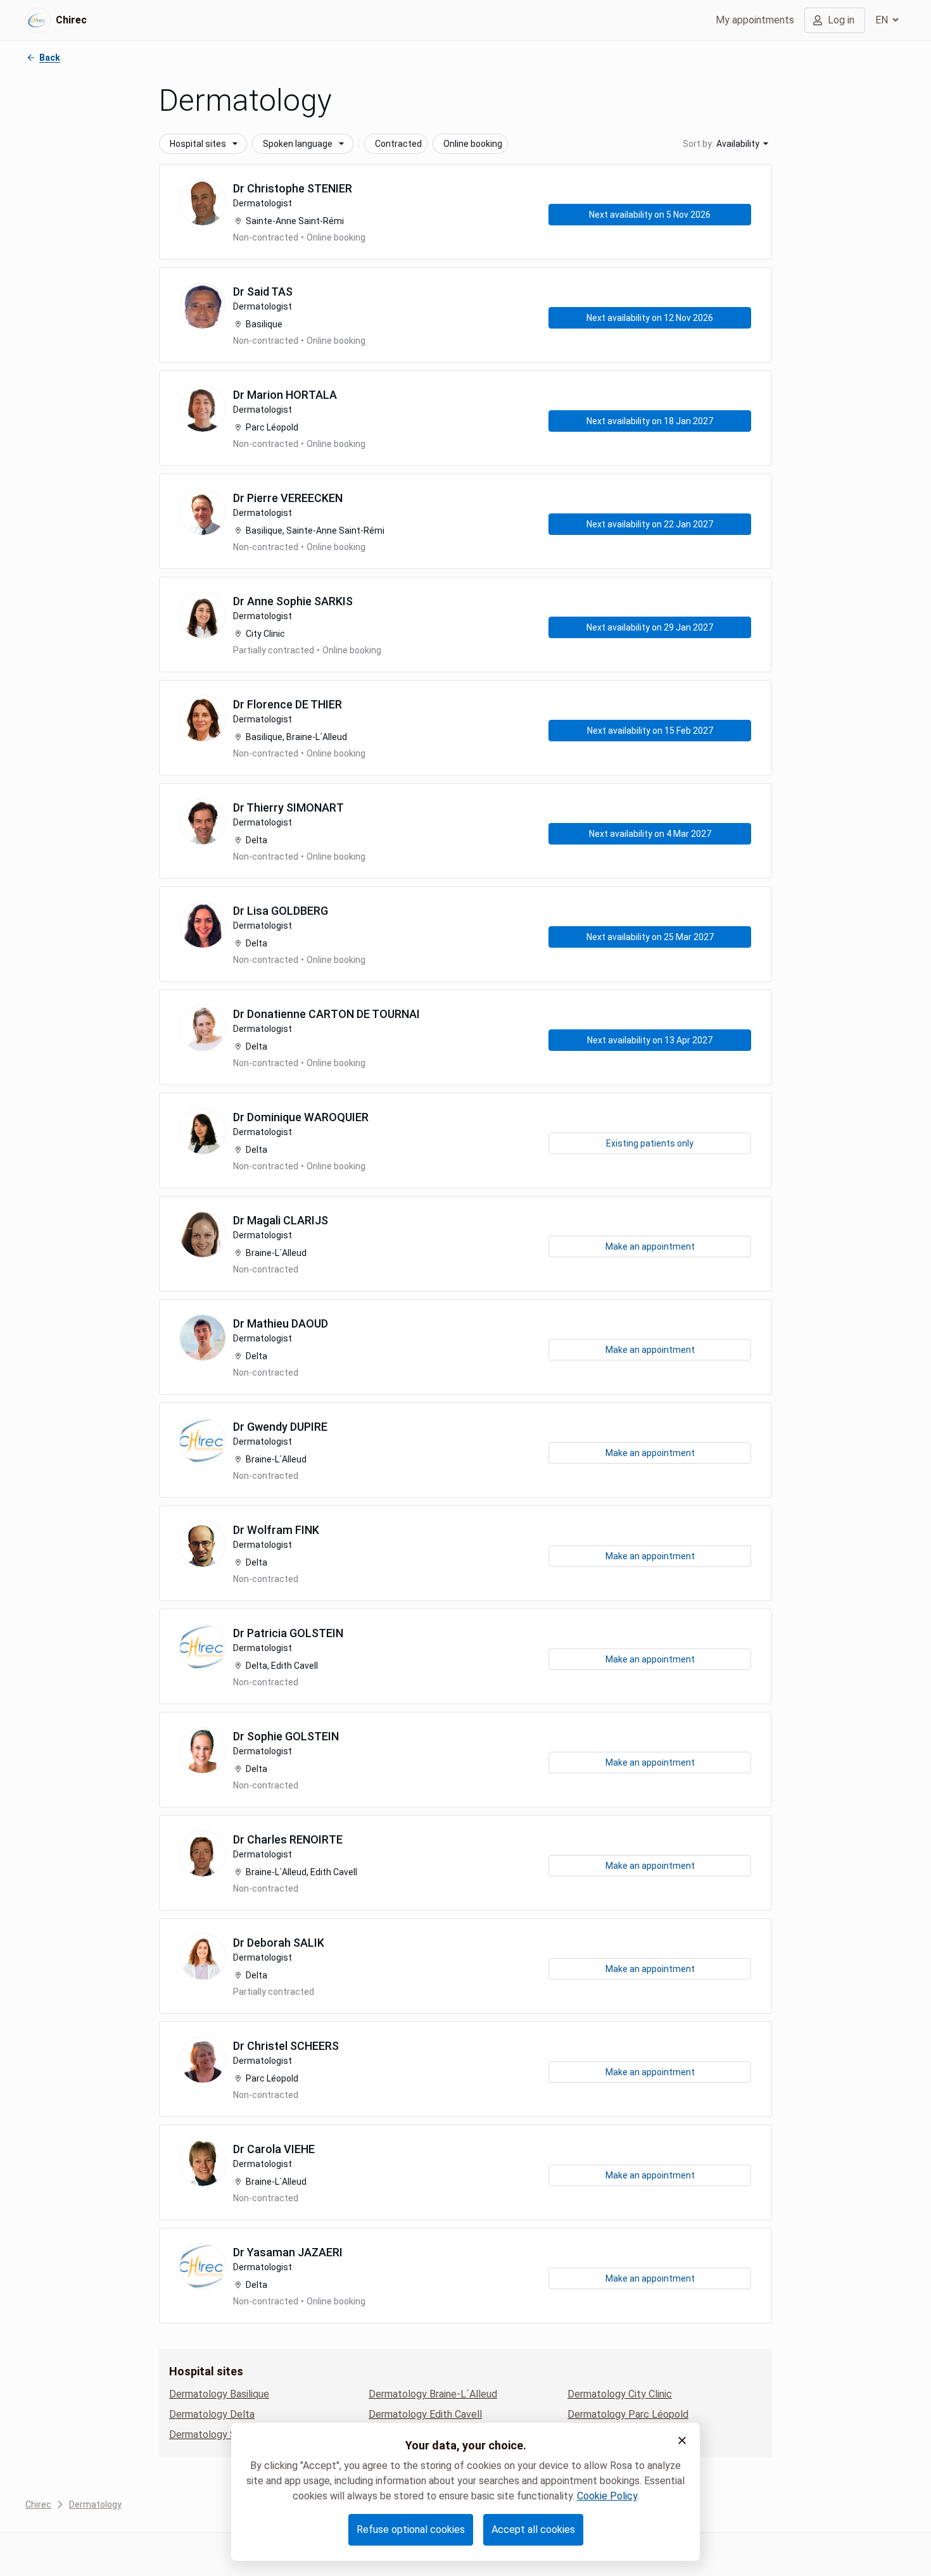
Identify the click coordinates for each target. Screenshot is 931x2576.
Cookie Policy (607, 2496)
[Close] (682, 2441)
